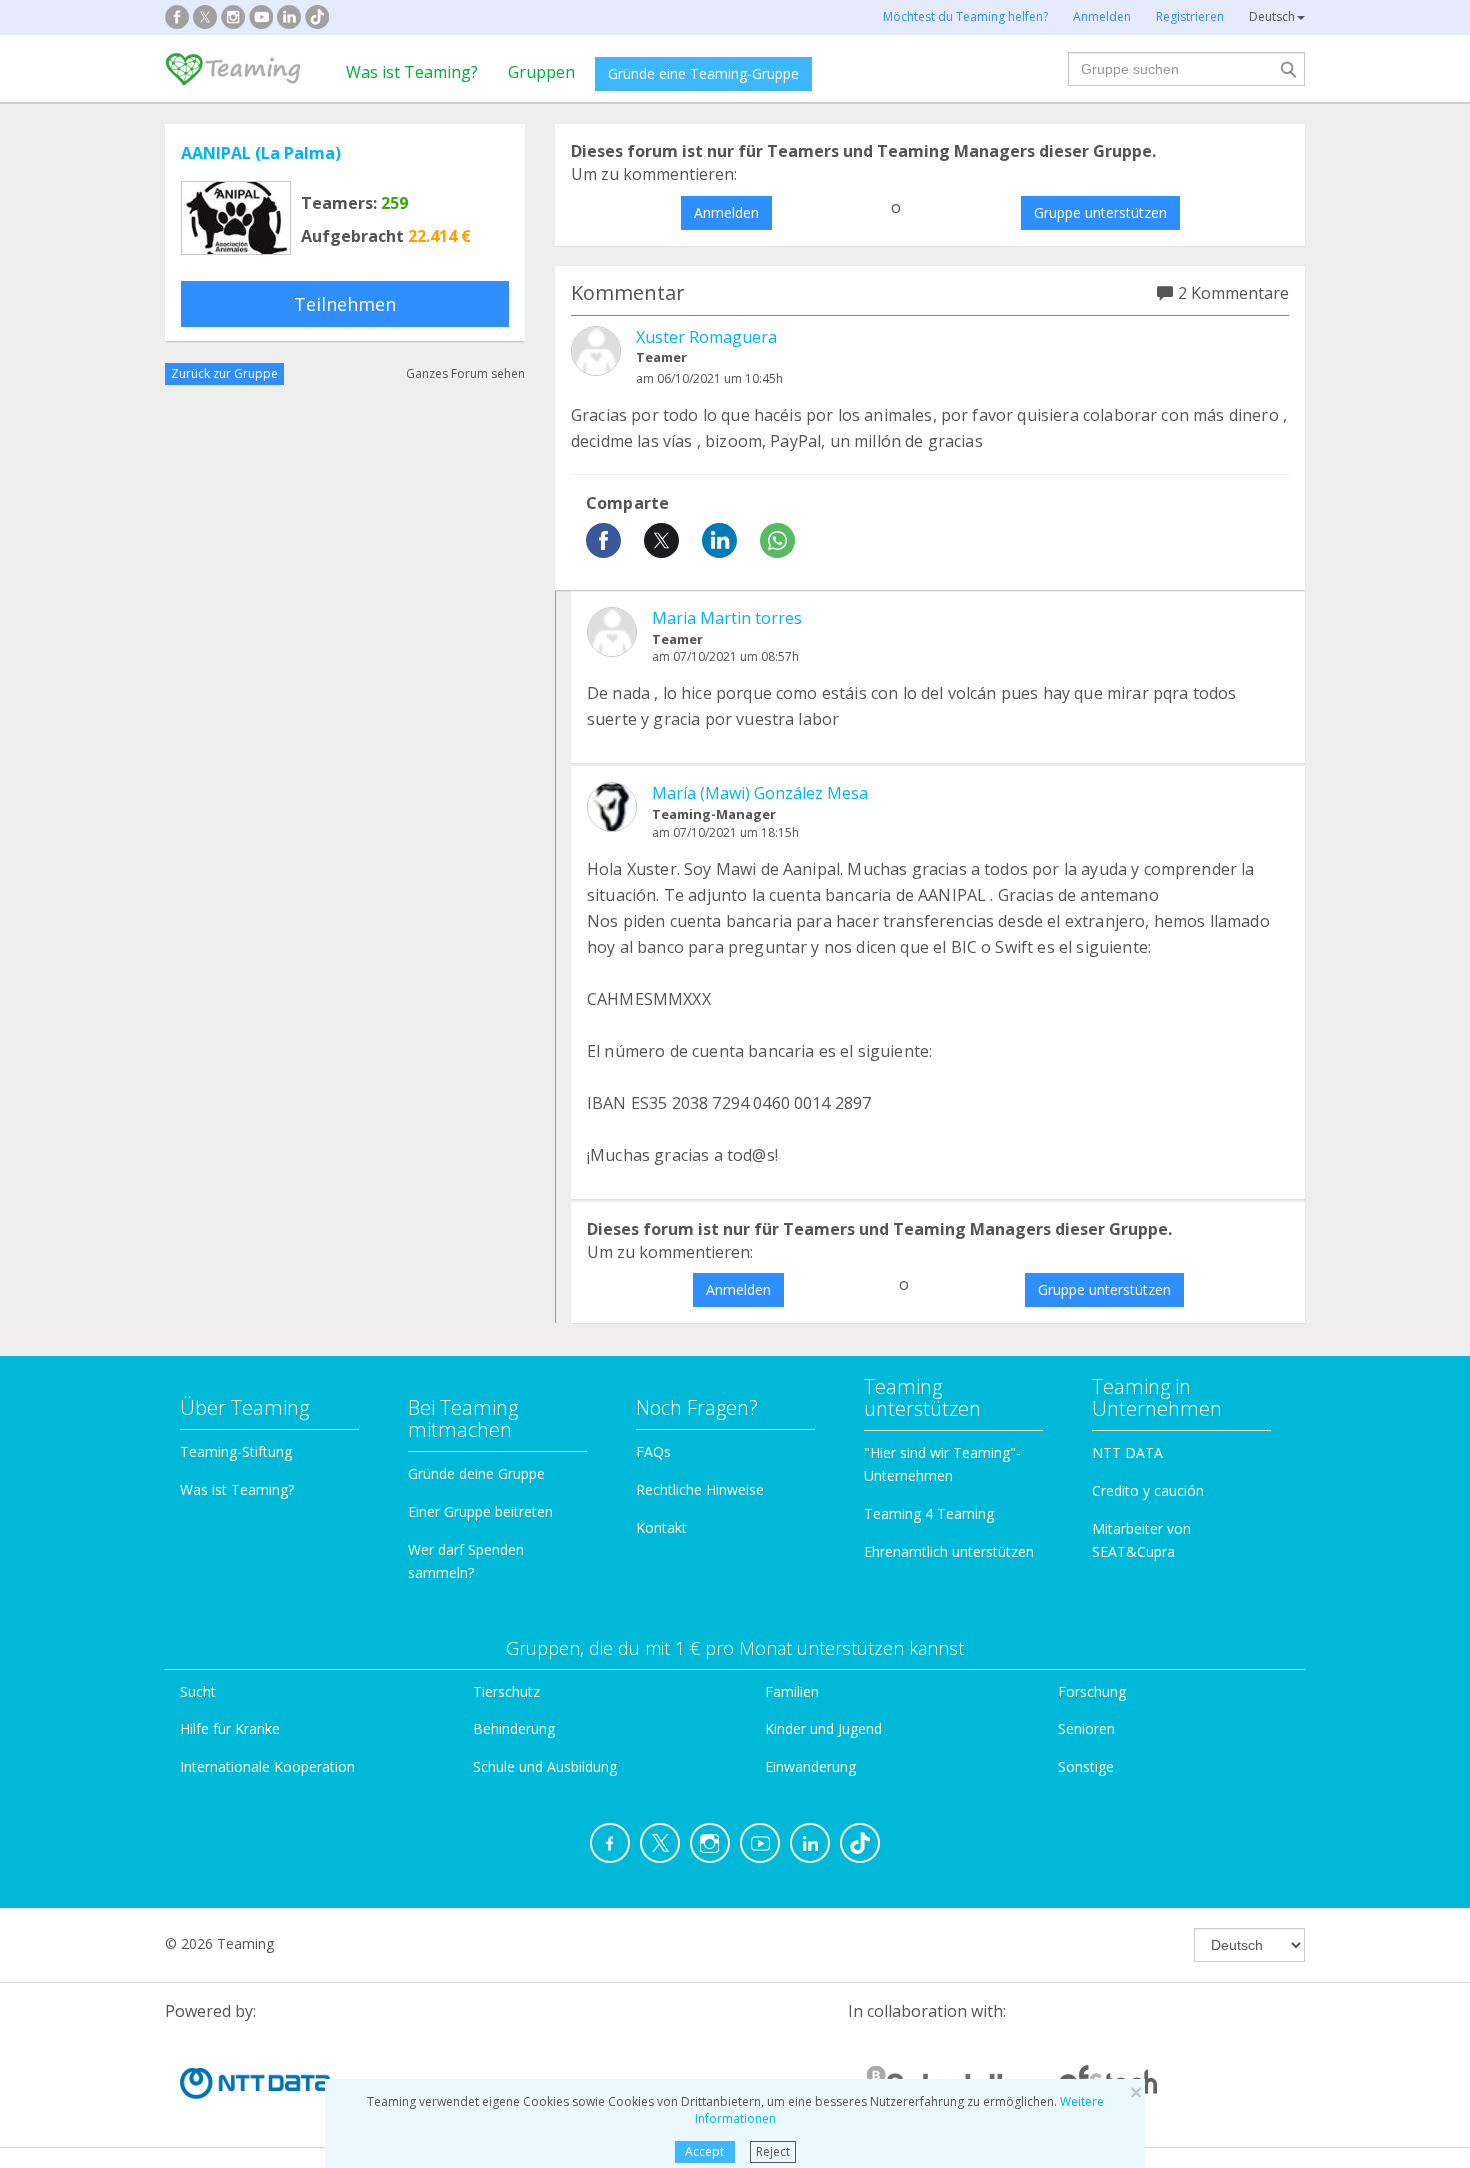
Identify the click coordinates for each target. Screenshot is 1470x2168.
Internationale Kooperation (267, 1766)
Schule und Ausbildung (545, 1766)
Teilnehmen (345, 304)
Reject (773, 2151)
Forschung (1092, 1691)
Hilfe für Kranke (230, 1728)
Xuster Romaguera (706, 337)
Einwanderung (810, 1766)
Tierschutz (506, 1691)
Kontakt (661, 1527)
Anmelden (726, 212)
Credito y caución (1148, 1490)
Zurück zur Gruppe (224, 373)
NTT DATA (1127, 1452)
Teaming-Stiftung (236, 1451)
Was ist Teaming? (412, 72)
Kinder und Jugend (823, 1728)
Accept (704, 2151)
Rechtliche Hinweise (700, 1489)
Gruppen (541, 72)
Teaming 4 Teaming (929, 1513)
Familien (792, 1691)
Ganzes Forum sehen (465, 373)
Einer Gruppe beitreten (480, 1511)
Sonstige (1086, 1766)
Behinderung (514, 1728)
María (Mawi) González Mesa (760, 793)
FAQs (653, 1451)
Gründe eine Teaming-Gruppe (703, 73)
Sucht (198, 1691)
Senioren (1086, 1728)
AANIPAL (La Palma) (261, 153)
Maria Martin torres (727, 618)
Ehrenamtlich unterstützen (949, 1551)
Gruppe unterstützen (1100, 212)
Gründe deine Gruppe (476, 1473)
